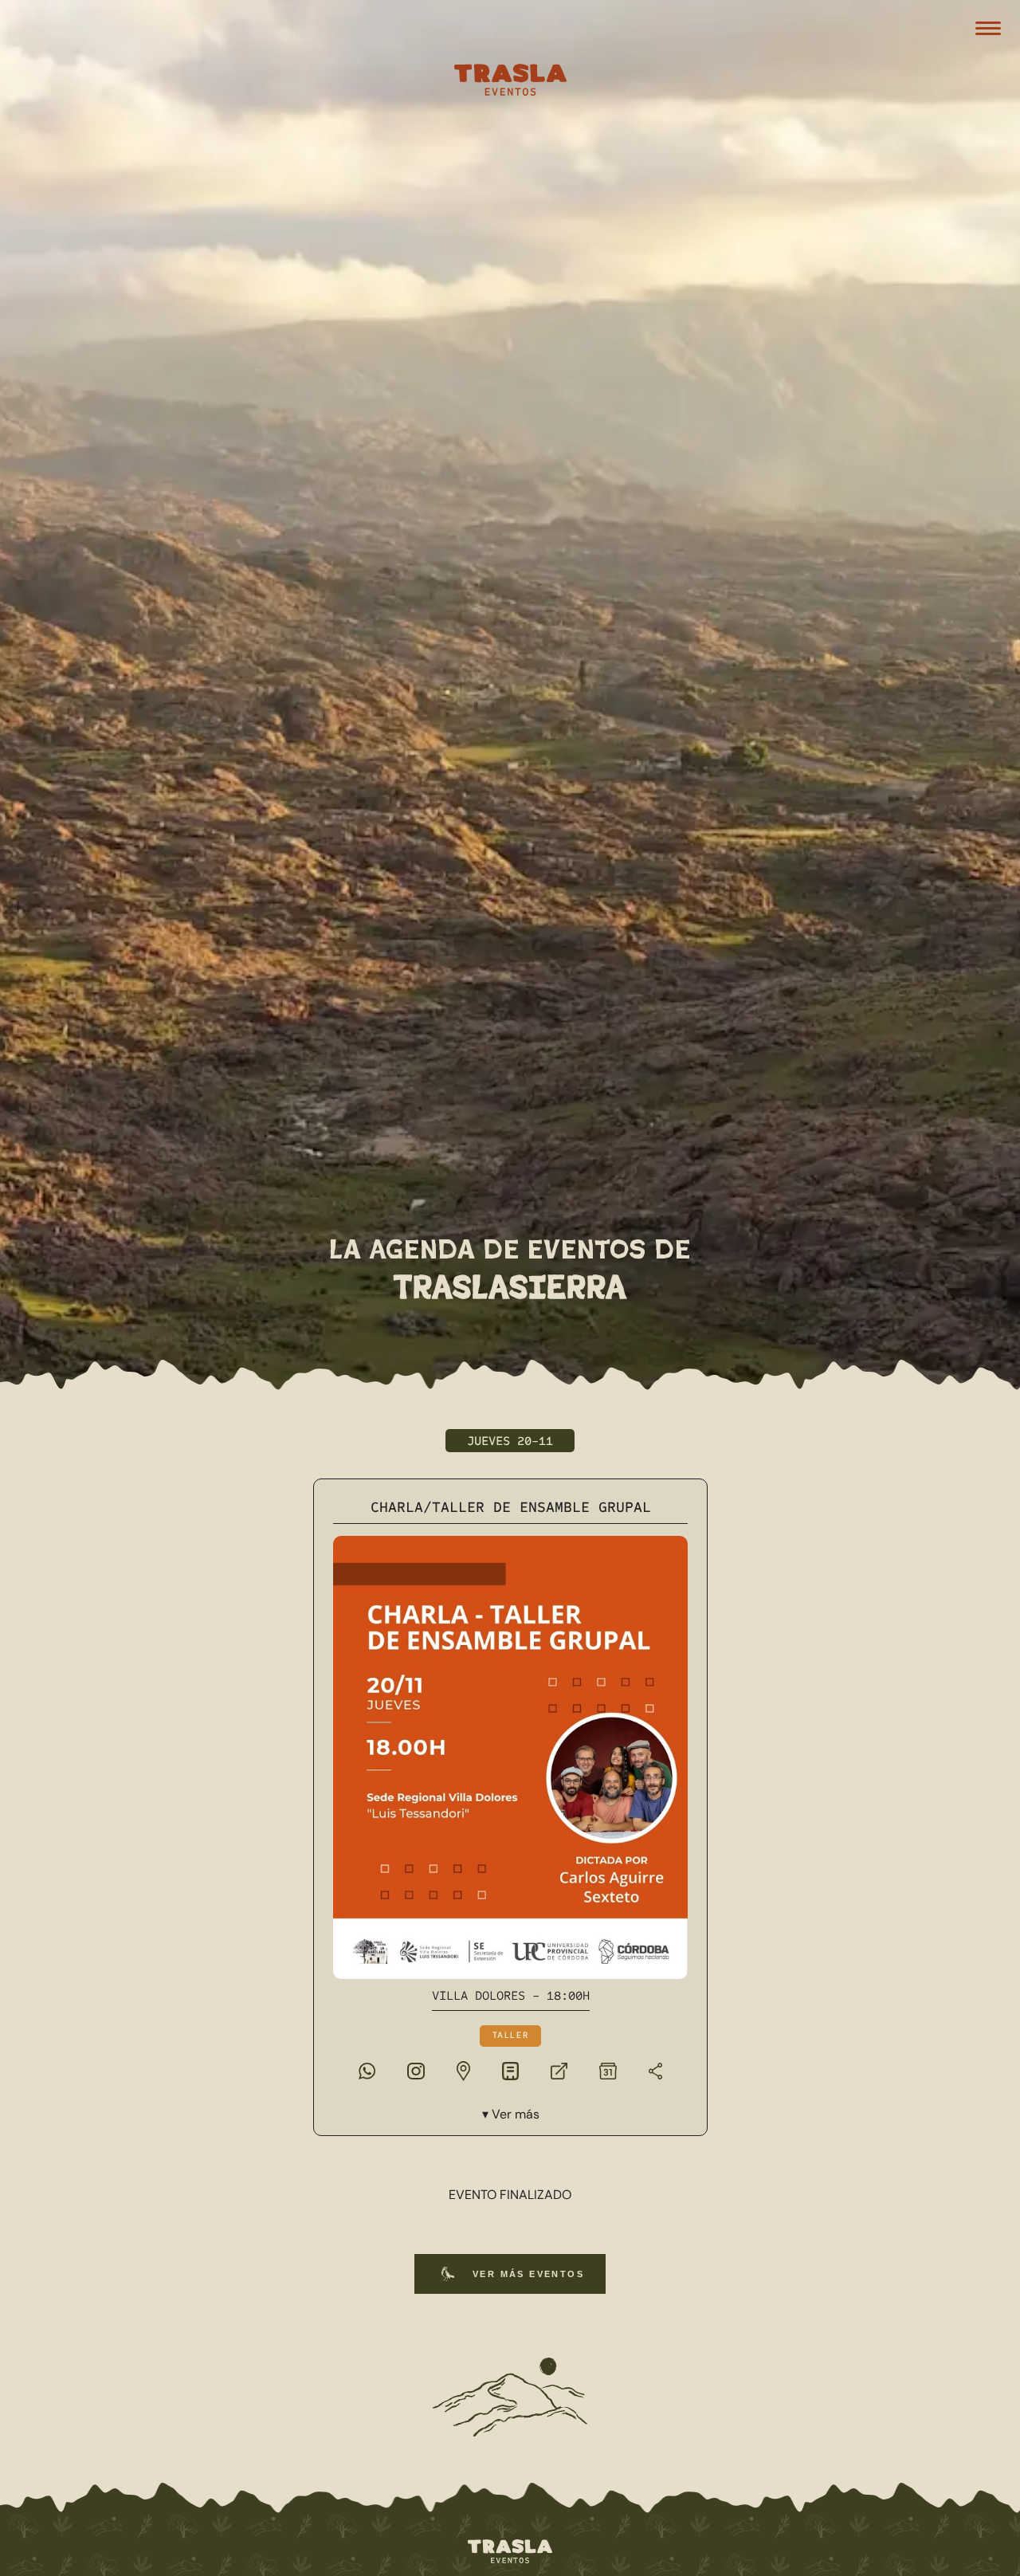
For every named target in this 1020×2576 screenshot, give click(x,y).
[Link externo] (559, 2070)
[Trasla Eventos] (510, 82)
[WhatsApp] (366, 2070)
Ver (515, 2114)
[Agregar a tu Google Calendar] (607, 2070)
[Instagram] (415, 2070)
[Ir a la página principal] (510, 2552)
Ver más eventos (528, 2274)
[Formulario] (510, 2070)
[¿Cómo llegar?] (463, 2070)
